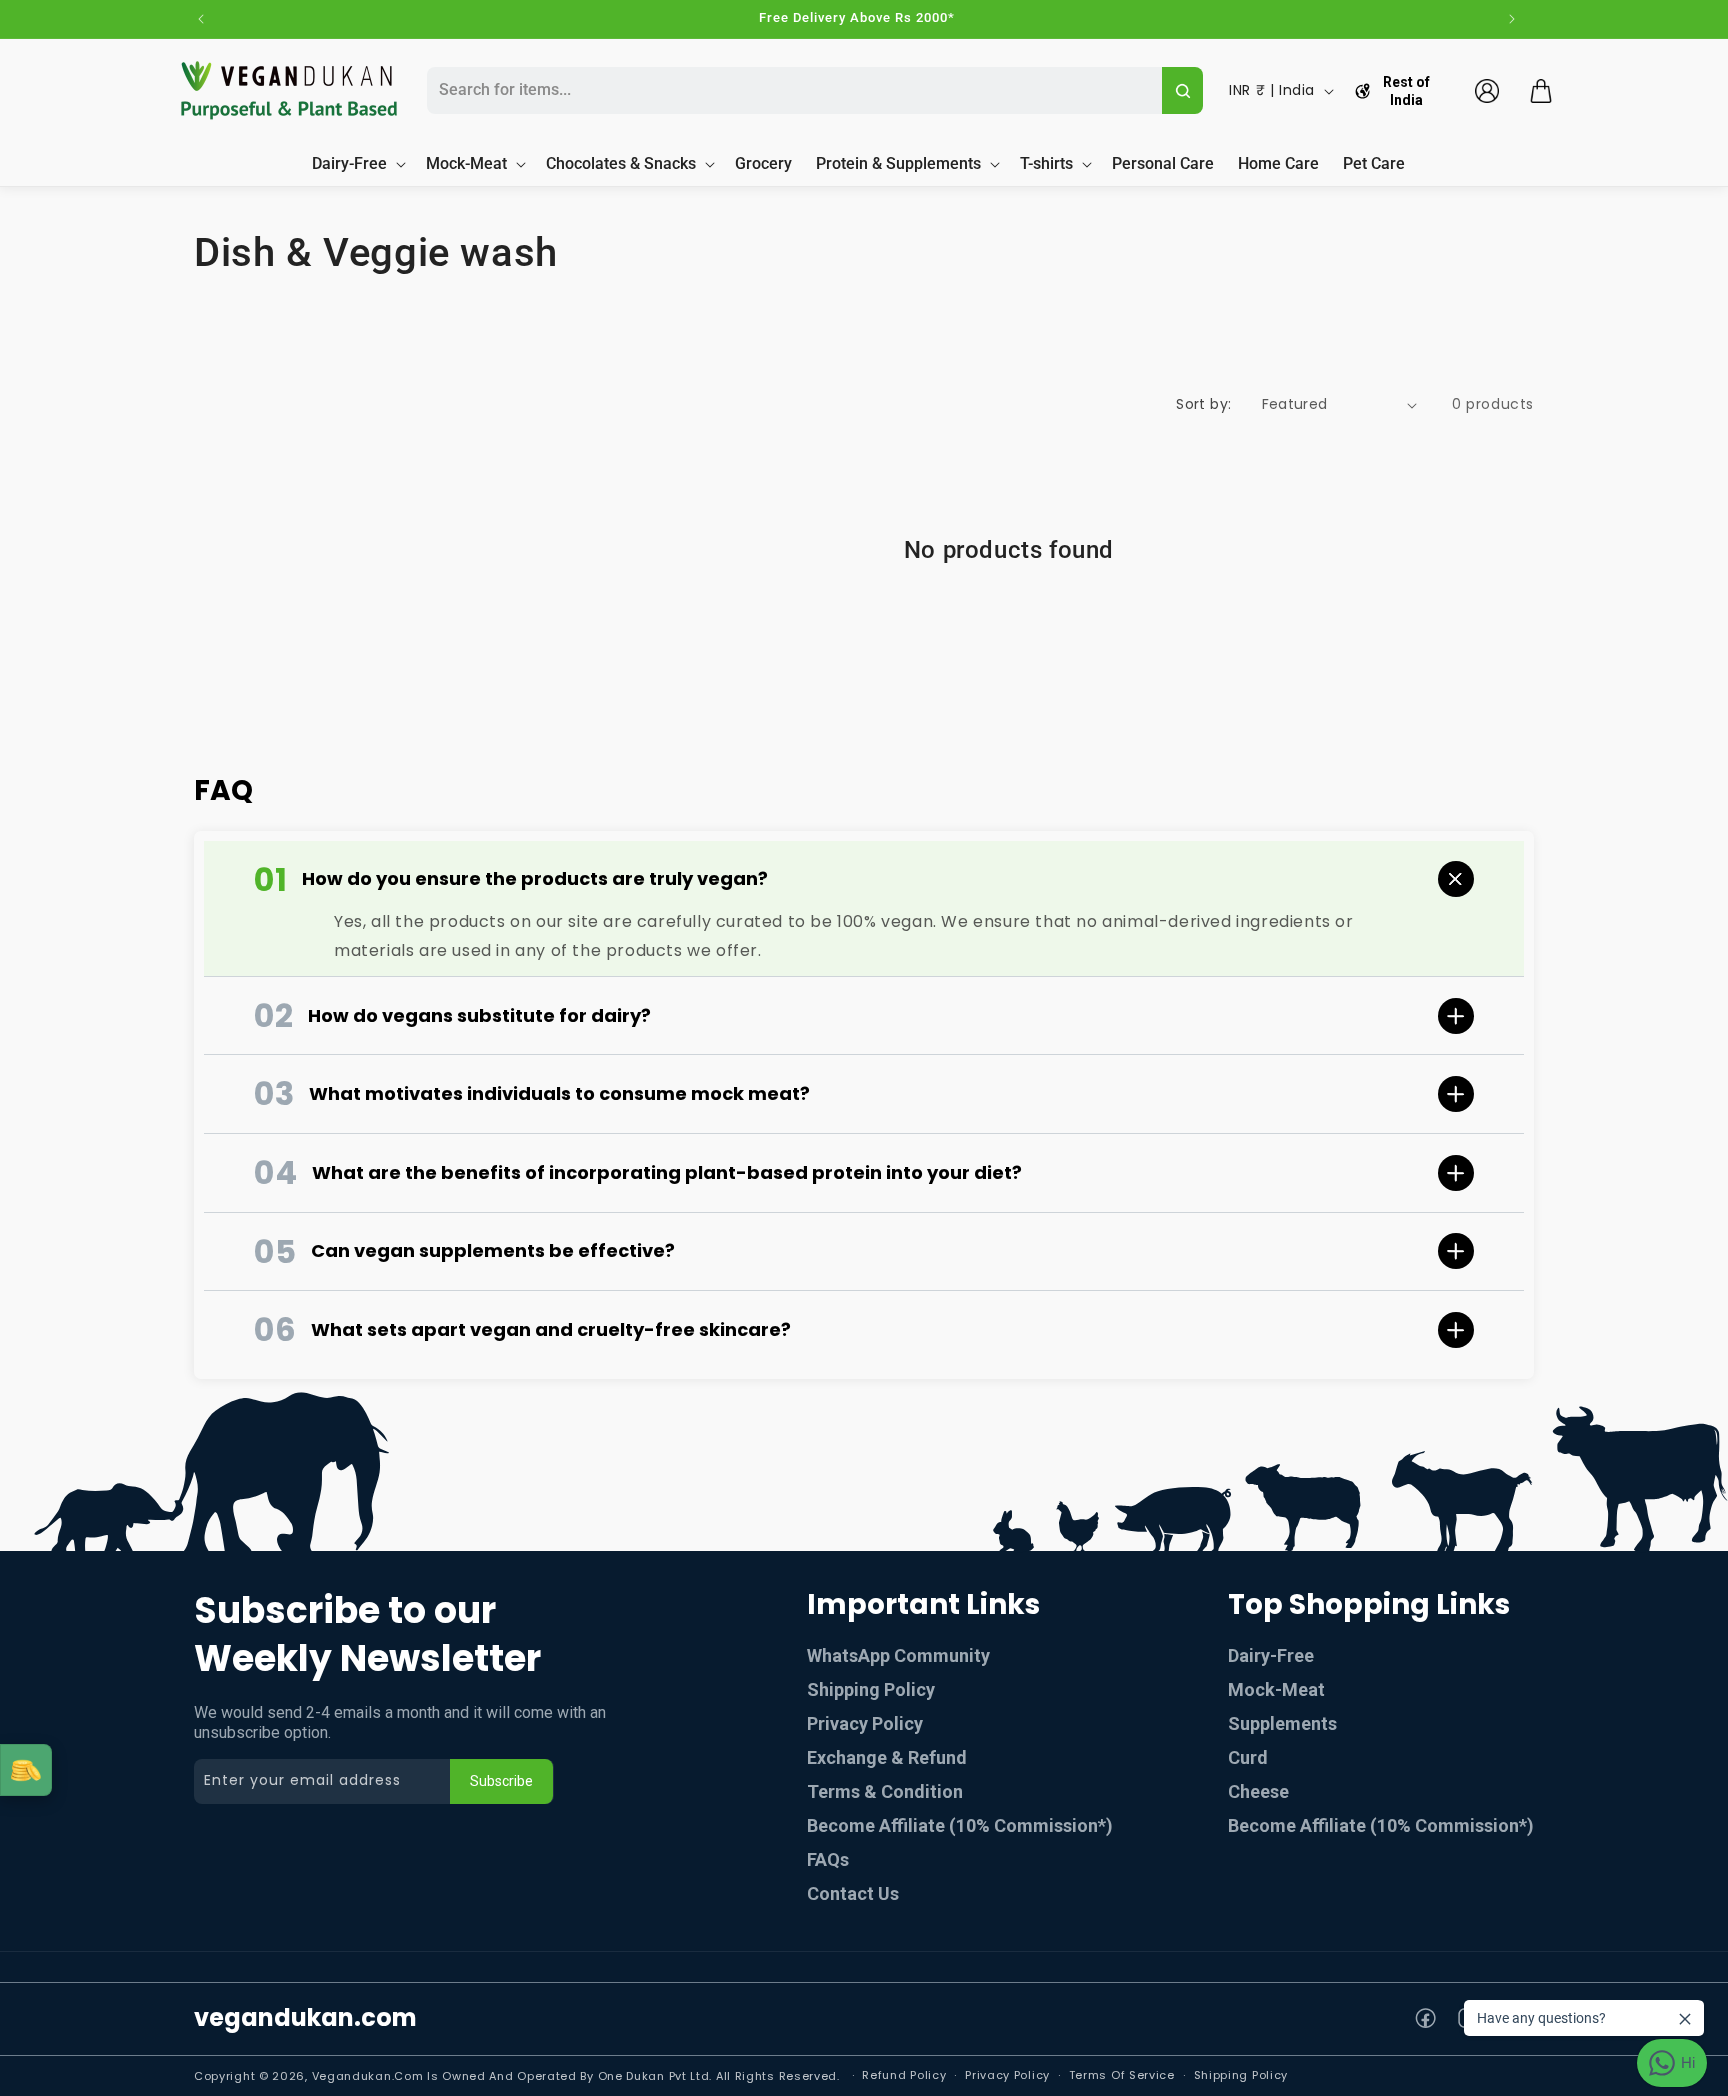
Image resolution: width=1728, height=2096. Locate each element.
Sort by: (1203, 404)
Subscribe (501, 1781)
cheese (1258, 1791)
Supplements (1282, 1723)
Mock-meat (1276, 1689)
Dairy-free (1271, 1655)
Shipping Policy (871, 1689)
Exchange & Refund (887, 1757)
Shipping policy (1241, 2075)
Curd (1248, 1757)
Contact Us (853, 1893)
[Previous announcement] (201, 19)
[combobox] (792, 90)
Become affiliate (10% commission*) (1381, 1825)
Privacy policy (1007, 2075)
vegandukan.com (305, 2017)
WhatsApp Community (898, 1655)
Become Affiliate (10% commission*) (960, 1825)
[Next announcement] (1512, 19)
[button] (1541, 91)
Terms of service (1122, 2075)
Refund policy (904, 2075)
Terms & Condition (885, 1791)
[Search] (1182, 90)
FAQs (828, 1859)
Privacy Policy (865, 1723)
